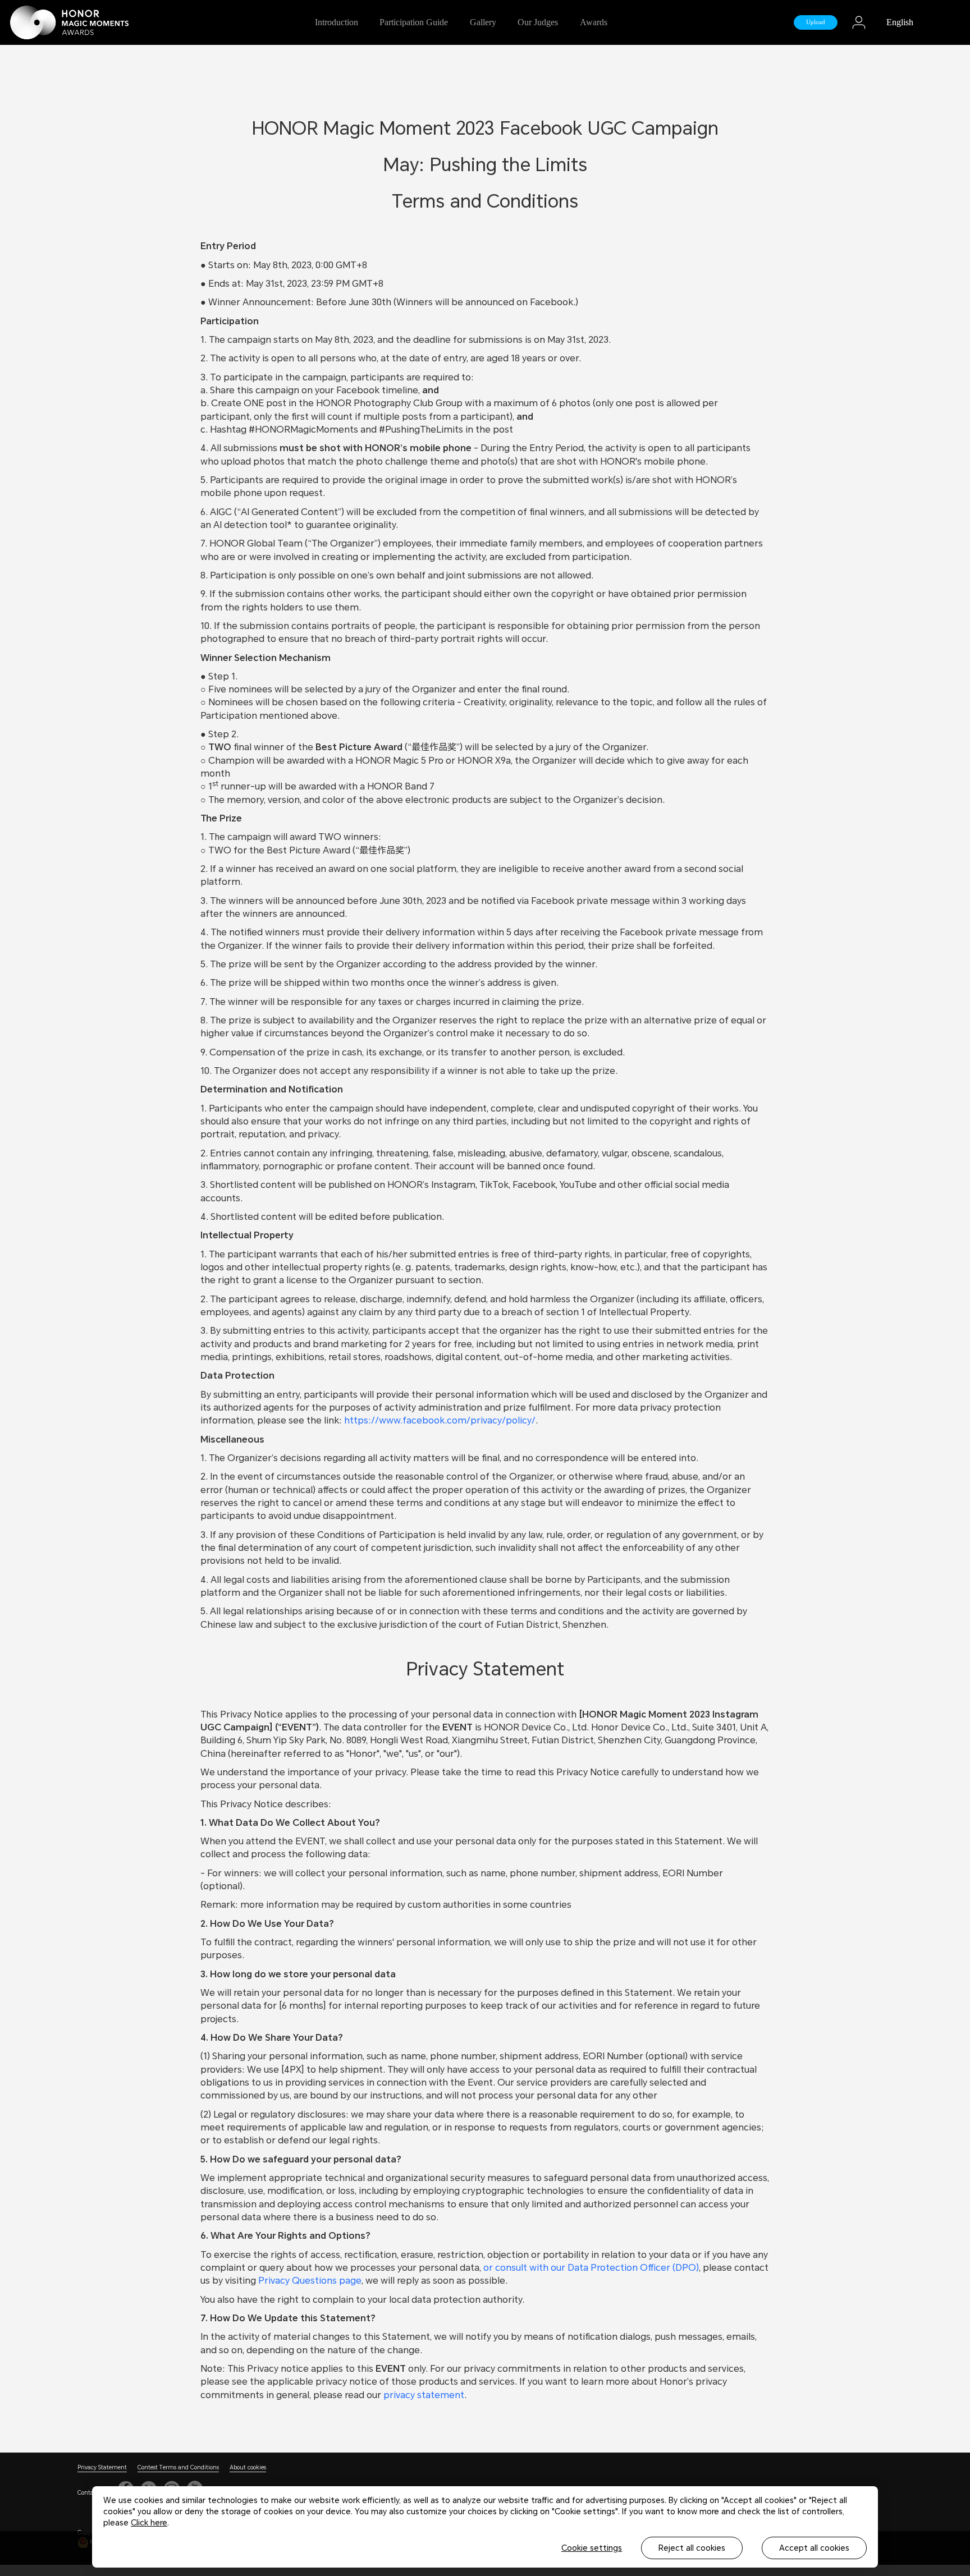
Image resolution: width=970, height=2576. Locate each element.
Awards (594, 22)
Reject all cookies (692, 2548)
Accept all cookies (814, 2548)
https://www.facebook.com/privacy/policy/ (440, 1420)
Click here (149, 2523)
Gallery (483, 22)
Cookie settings (592, 2548)
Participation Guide (414, 22)
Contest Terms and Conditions (178, 2467)
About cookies (248, 2467)
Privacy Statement (102, 2467)
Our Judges (538, 22)
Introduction (337, 22)
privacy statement (424, 2395)
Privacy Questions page (310, 2281)
